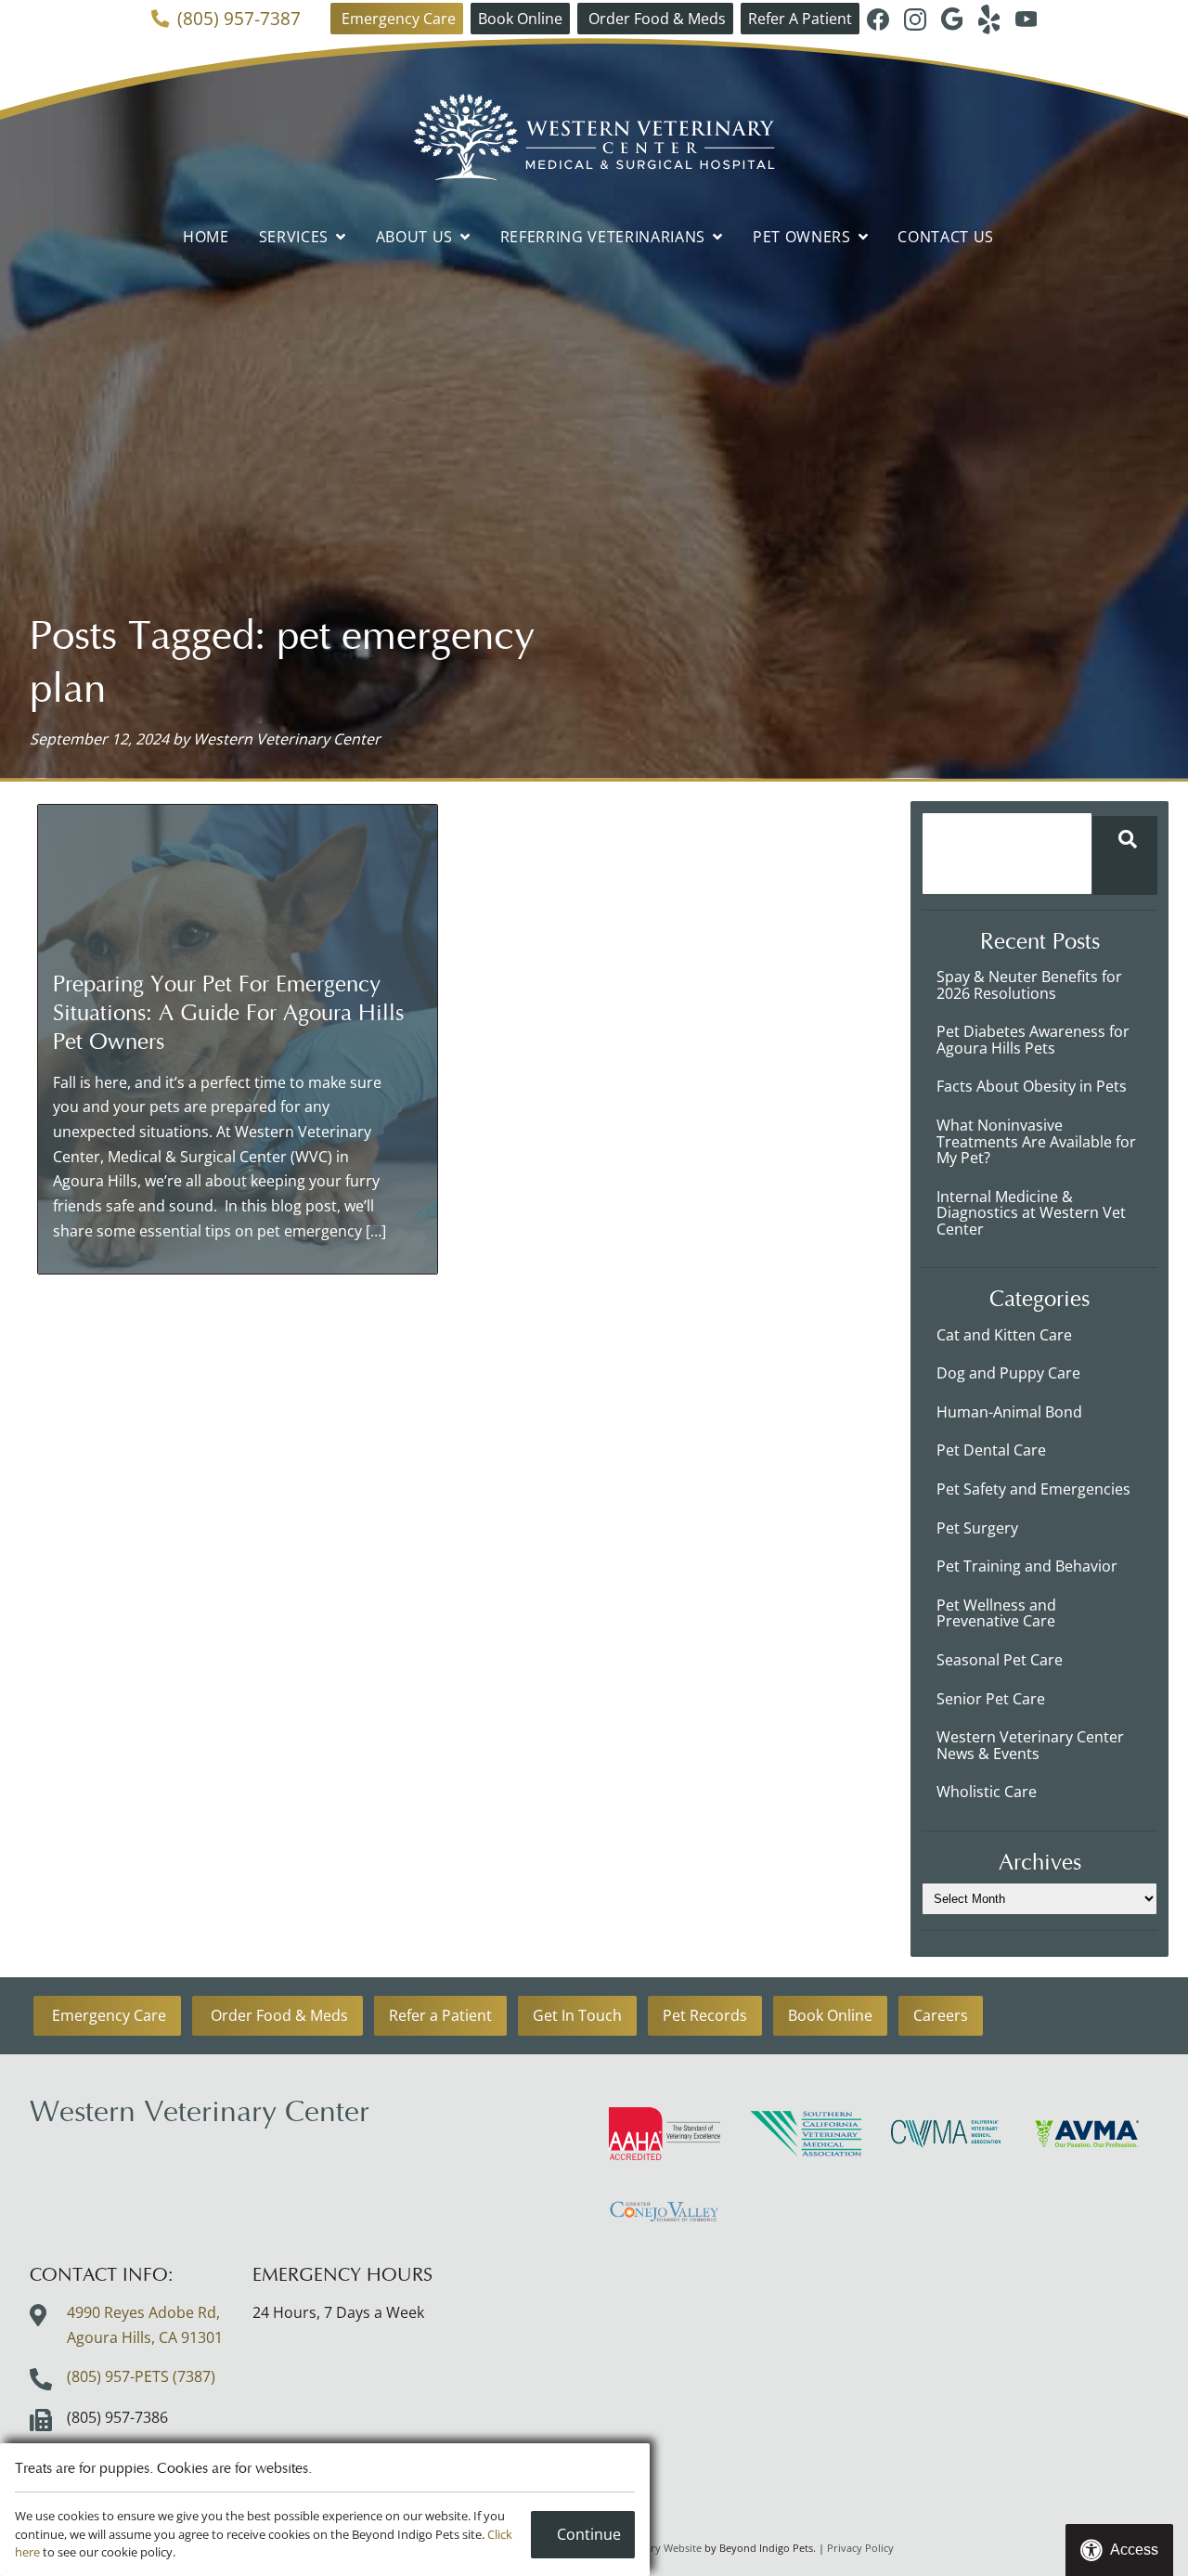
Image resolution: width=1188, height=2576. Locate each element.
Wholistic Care (987, 1792)
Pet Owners (802, 237)
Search (1125, 855)
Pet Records (705, 2015)
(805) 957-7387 (239, 19)
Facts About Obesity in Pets (1032, 1086)
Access (1134, 2550)
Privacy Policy (860, 2548)
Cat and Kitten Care (1004, 1335)
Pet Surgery (977, 1528)
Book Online (520, 19)
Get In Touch (577, 2015)
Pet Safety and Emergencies (1033, 1489)
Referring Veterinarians (603, 237)
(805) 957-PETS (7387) (141, 2376)
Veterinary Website (656, 2548)
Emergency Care (397, 19)
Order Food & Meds (655, 19)
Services (294, 237)
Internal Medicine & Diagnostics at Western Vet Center (1031, 1213)
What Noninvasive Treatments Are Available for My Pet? (1036, 1141)
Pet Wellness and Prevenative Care (996, 1613)
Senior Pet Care (991, 1699)
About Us (414, 237)
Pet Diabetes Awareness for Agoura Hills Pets (1033, 1040)
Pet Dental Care (991, 1450)
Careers (941, 2015)
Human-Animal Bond (1009, 1412)
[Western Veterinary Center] (594, 137)
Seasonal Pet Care (1000, 1660)
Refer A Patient (800, 19)
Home (206, 237)
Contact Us (946, 237)
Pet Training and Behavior (1027, 1566)
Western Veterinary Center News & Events (1030, 1745)
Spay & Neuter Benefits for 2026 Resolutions (1029, 985)
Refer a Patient (440, 2015)
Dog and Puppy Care (1008, 1373)
